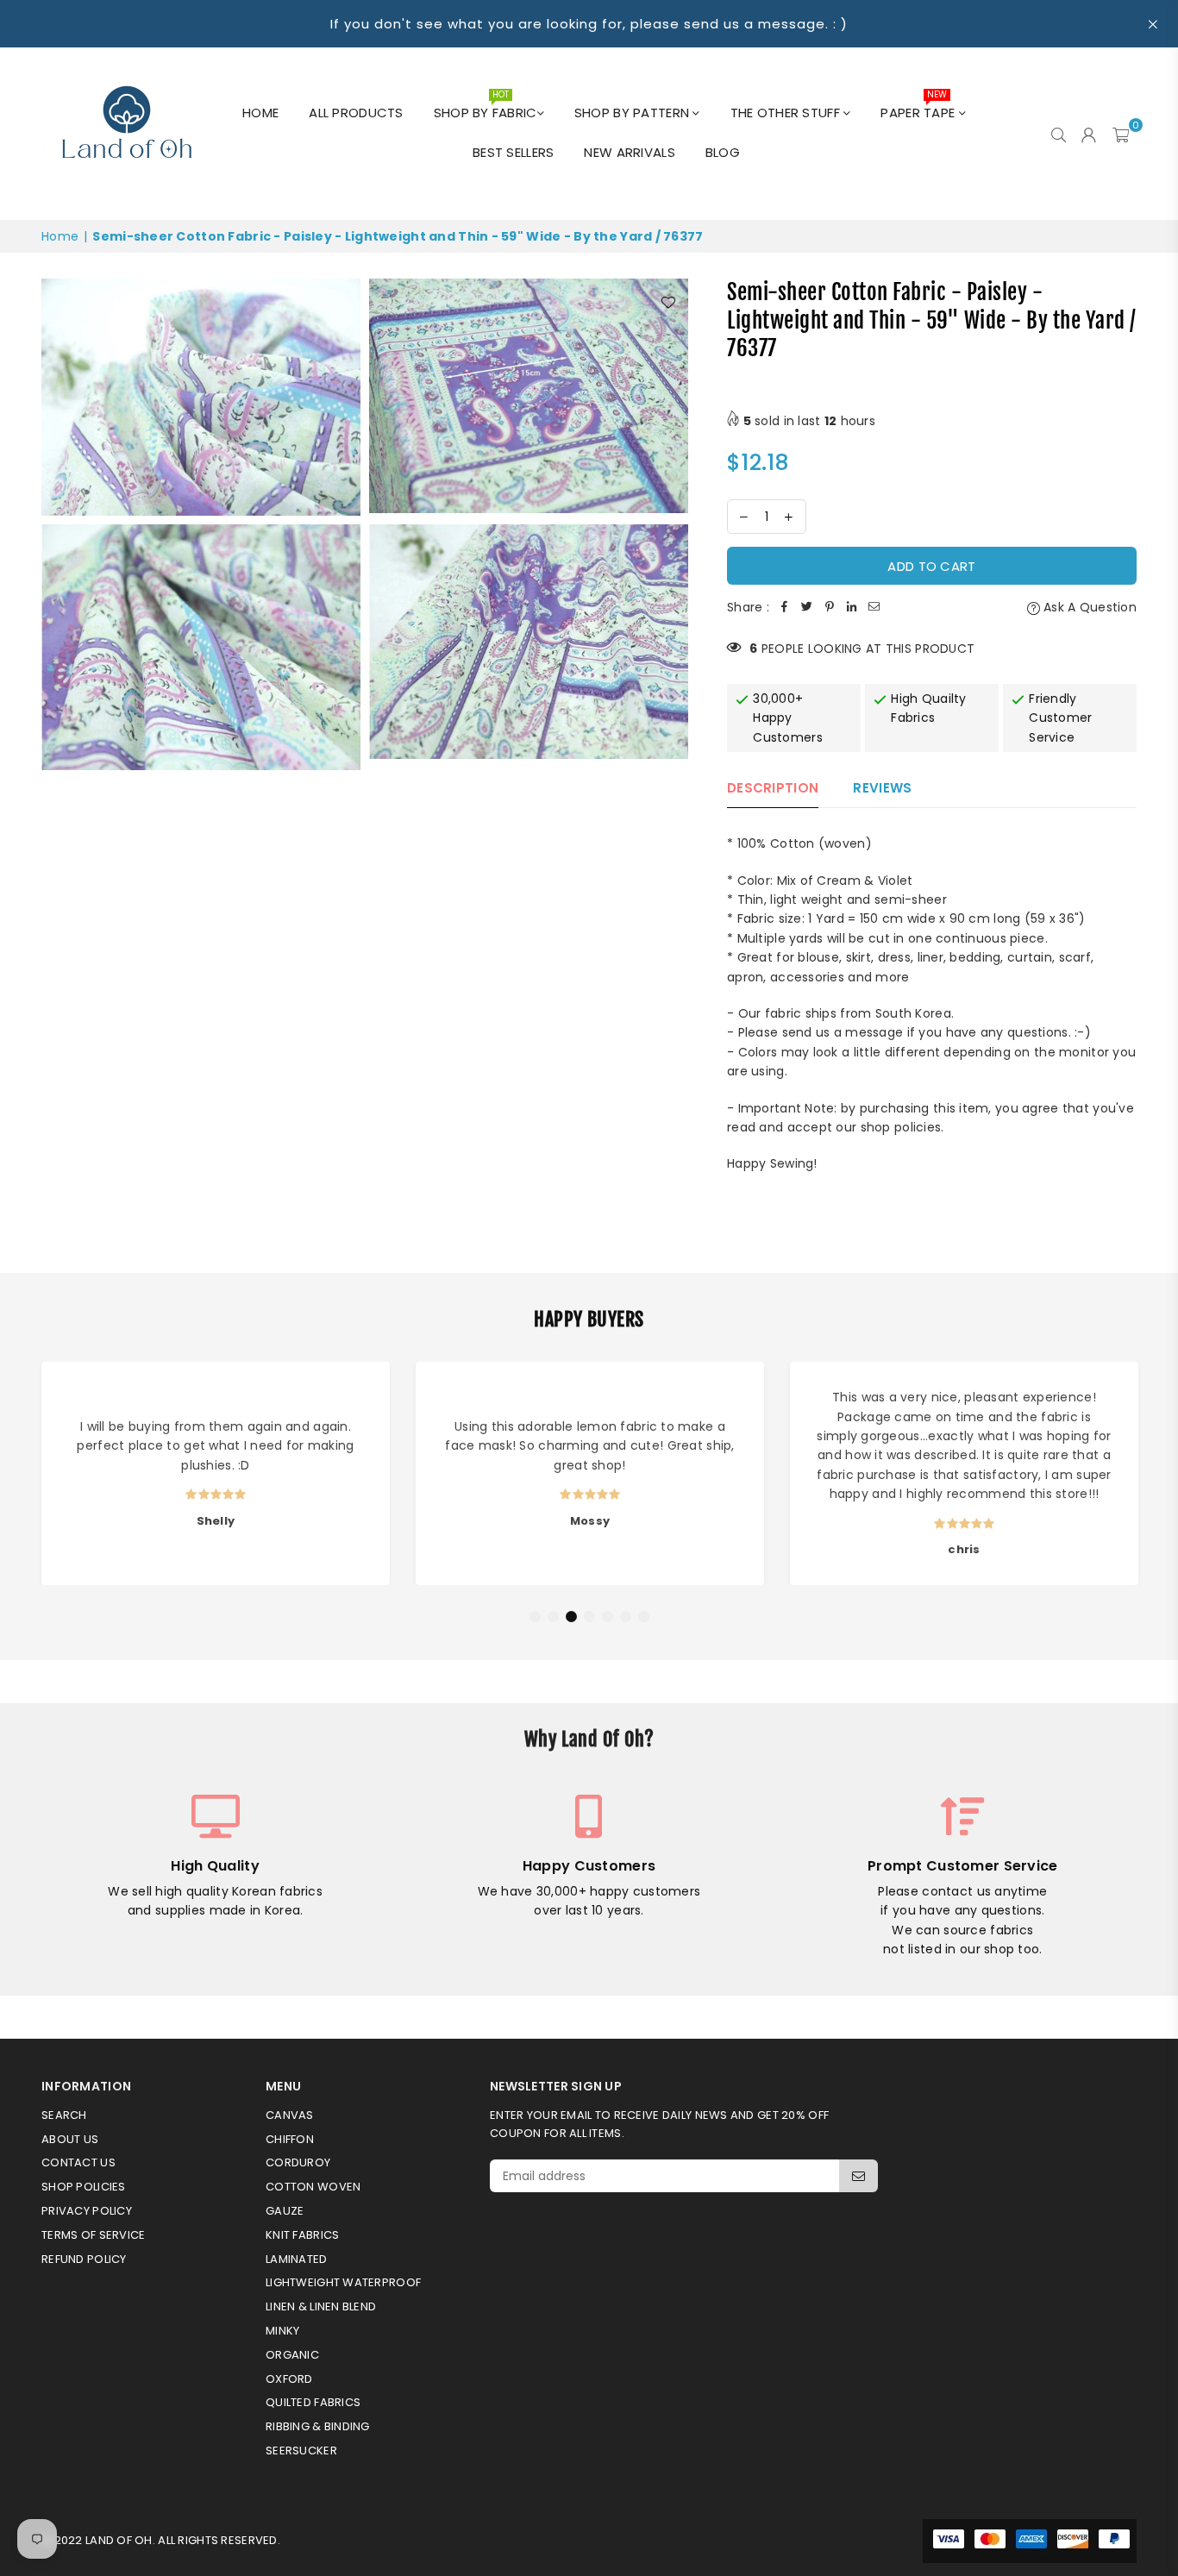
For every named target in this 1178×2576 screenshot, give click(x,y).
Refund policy (84, 2259)
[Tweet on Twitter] (807, 607)
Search (64, 2115)
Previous (26, 1477)
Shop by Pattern (633, 113)
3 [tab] (572, 1617)
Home (260, 113)
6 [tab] (626, 1617)
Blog (723, 152)
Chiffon (290, 2139)
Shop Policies (84, 2187)
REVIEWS (882, 788)
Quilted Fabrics (313, 2402)
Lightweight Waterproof (343, 2282)
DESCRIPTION (773, 788)
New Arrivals (629, 152)
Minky (282, 2331)
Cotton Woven (313, 2187)
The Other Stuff (787, 113)
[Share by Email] (874, 607)
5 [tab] (608, 1617)
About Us (70, 2139)
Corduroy (298, 2162)
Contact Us (78, 2162)
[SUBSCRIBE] (858, 2176)
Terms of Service (93, 2235)
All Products (356, 113)
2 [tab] (554, 1617)
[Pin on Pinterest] (830, 607)
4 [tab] (590, 1617)
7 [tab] (644, 1617)
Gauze (285, 2211)
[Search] (1059, 134)
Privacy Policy (87, 2211)
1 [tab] (536, 1617)
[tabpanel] (216, 1473)
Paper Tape (919, 108)
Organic (292, 2355)
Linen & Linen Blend (321, 2306)
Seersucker (301, 2451)
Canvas (290, 2115)
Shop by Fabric (486, 108)
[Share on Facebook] (785, 607)
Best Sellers (513, 152)
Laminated (297, 2259)
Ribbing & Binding (318, 2426)
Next (1152, 1477)
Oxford (289, 2379)
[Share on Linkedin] (852, 607)
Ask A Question (1088, 607)
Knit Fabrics (302, 2235)
